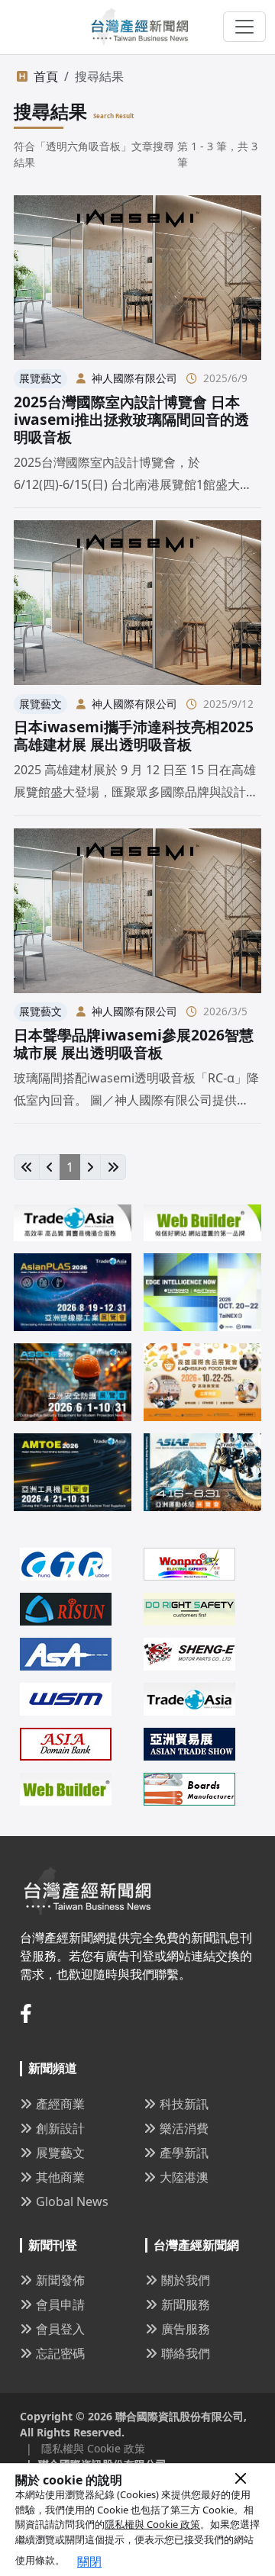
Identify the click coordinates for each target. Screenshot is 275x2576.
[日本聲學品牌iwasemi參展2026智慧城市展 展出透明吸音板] (137, 911)
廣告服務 (186, 2329)
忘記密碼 (60, 2353)
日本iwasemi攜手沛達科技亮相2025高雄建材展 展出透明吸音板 (134, 735)
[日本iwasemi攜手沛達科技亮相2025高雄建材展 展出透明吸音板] (137, 603)
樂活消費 (184, 2128)
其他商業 (60, 2177)
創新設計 (60, 2128)
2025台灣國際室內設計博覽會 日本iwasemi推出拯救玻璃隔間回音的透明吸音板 (131, 419)
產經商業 (60, 2104)
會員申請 (60, 2304)
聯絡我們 (186, 2353)
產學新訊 (184, 2153)
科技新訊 (184, 2104)
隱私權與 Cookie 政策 (152, 2524)
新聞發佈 (60, 2280)
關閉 (89, 2562)
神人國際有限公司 (134, 378)
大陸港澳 (184, 2177)
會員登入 (60, 2329)
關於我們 (186, 2280)
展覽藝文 (60, 2153)
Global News (72, 2201)
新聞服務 (186, 2304)
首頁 (46, 76)
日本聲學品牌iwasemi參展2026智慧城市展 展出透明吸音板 (134, 1044)
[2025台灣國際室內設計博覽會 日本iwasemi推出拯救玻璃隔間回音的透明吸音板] (137, 278)
